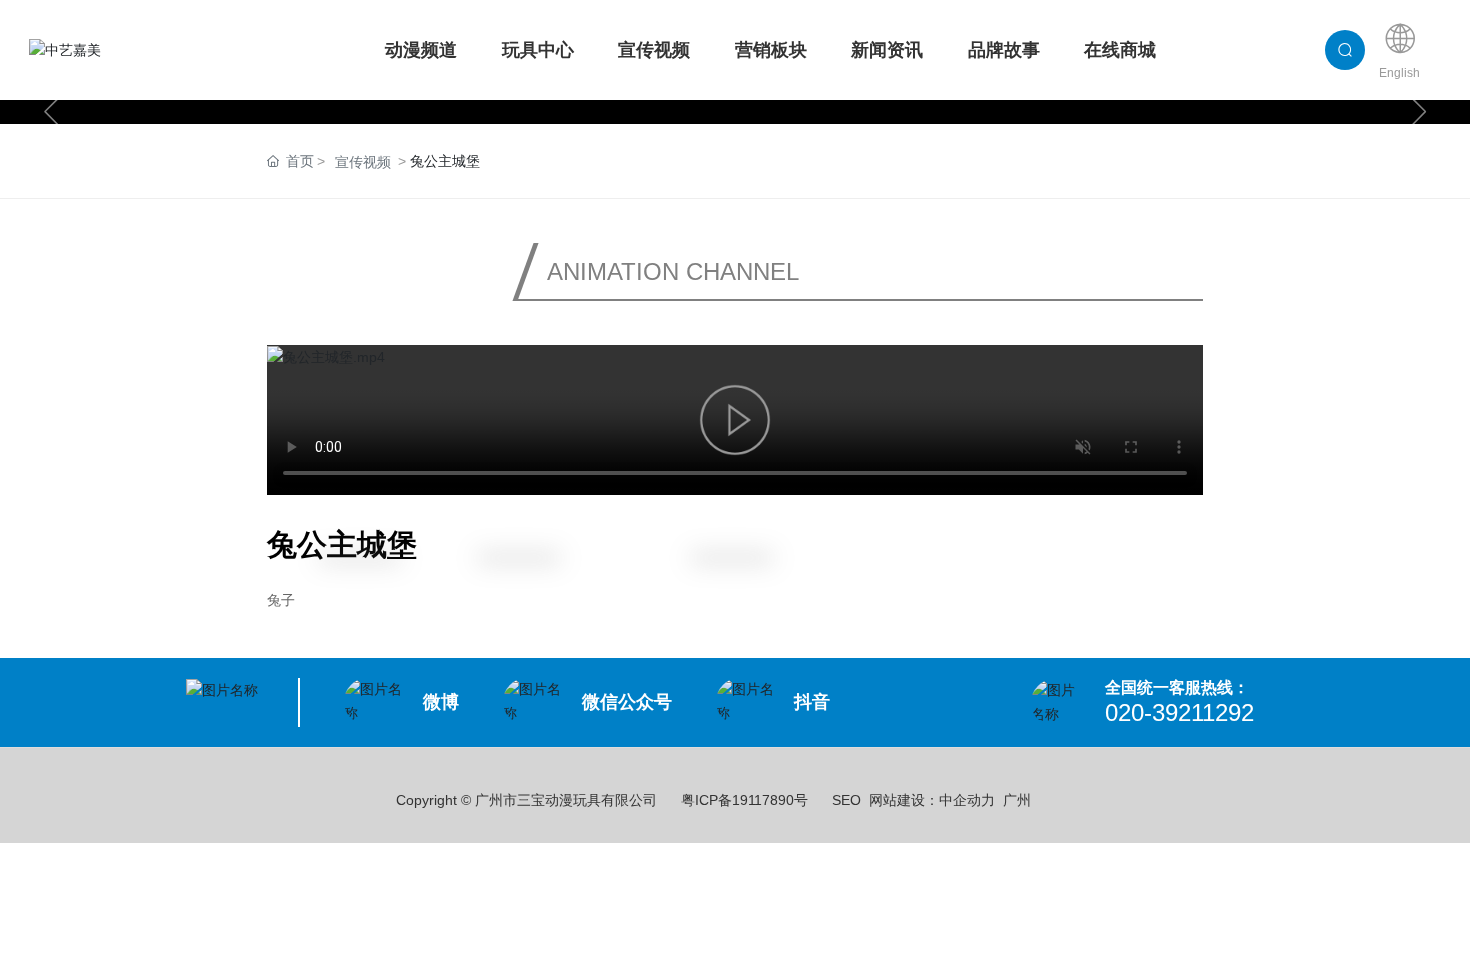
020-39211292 (1179, 712)
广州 (1017, 800)
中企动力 (967, 800)
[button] (51, 112)
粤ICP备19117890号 (744, 800)
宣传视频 (363, 162)
